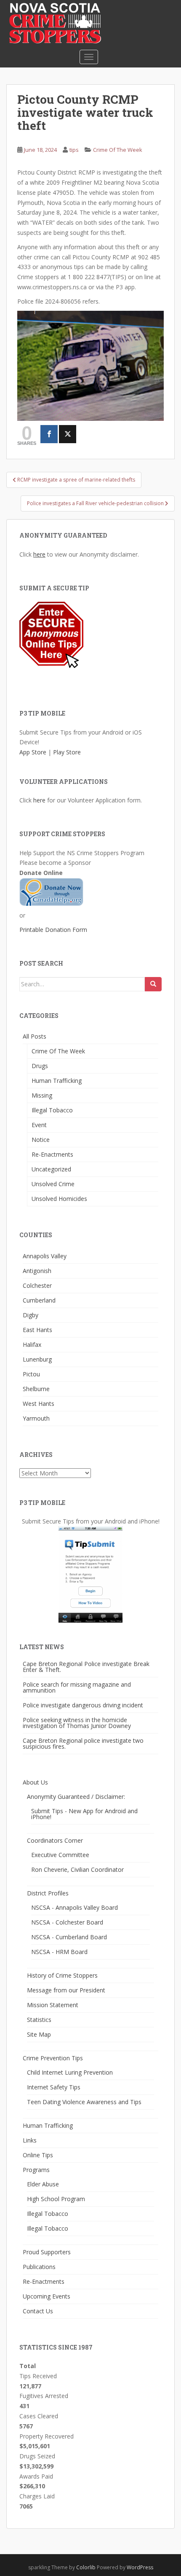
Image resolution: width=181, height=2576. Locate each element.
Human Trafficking (57, 1081)
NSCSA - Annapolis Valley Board (75, 1907)
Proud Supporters (47, 2252)
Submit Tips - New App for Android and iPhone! (84, 1814)
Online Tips (38, 2155)
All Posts (35, 1036)
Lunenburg (37, 1359)
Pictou (31, 1374)
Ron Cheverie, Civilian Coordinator (77, 1869)
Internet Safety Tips (54, 2087)
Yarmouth (36, 1418)
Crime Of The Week (118, 150)
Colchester (37, 1285)
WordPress (140, 2567)
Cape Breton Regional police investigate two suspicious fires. (83, 1743)
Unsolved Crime (53, 1184)
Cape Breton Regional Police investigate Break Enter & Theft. (86, 1667)
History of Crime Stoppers (62, 1975)
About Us (35, 1782)
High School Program (56, 2199)
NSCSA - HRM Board (59, 1952)
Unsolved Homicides (59, 1199)
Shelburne (36, 1389)
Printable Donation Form (53, 930)
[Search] (153, 984)
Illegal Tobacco (52, 1110)
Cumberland (39, 1300)
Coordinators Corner (55, 1840)
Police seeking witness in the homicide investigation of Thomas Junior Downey (77, 1723)
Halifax (32, 1345)
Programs (36, 2170)
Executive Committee (60, 1855)
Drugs (40, 1066)
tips (74, 150)
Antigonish (37, 1271)
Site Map (39, 2034)
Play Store (67, 752)
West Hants (39, 1404)
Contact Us (38, 2311)
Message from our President (66, 1990)
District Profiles (48, 1893)
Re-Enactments (52, 1154)
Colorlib (86, 2567)
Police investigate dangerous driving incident (83, 1705)
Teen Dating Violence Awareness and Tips (84, 2102)
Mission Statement (53, 2005)
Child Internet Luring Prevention (70, 2072)
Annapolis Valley (45, 1256)
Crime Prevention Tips (53, 2058)
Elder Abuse (43, 2184)
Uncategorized (51, 1169)
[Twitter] (68, 434)
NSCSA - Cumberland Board (69, 1937)
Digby (31, 1315)
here (39, 554)
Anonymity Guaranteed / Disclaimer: (76, 1797)
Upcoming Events (47, 2296)
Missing (42, 1095)
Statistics (39, 2020)
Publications (39, 2267)
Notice (41, 1140)
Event (39, 1125)
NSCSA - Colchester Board (67, 1922)
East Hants (37, 1330)
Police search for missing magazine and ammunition (77, 1687)
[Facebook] (49, 434)
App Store (33, 752)
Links (30, 2140)
